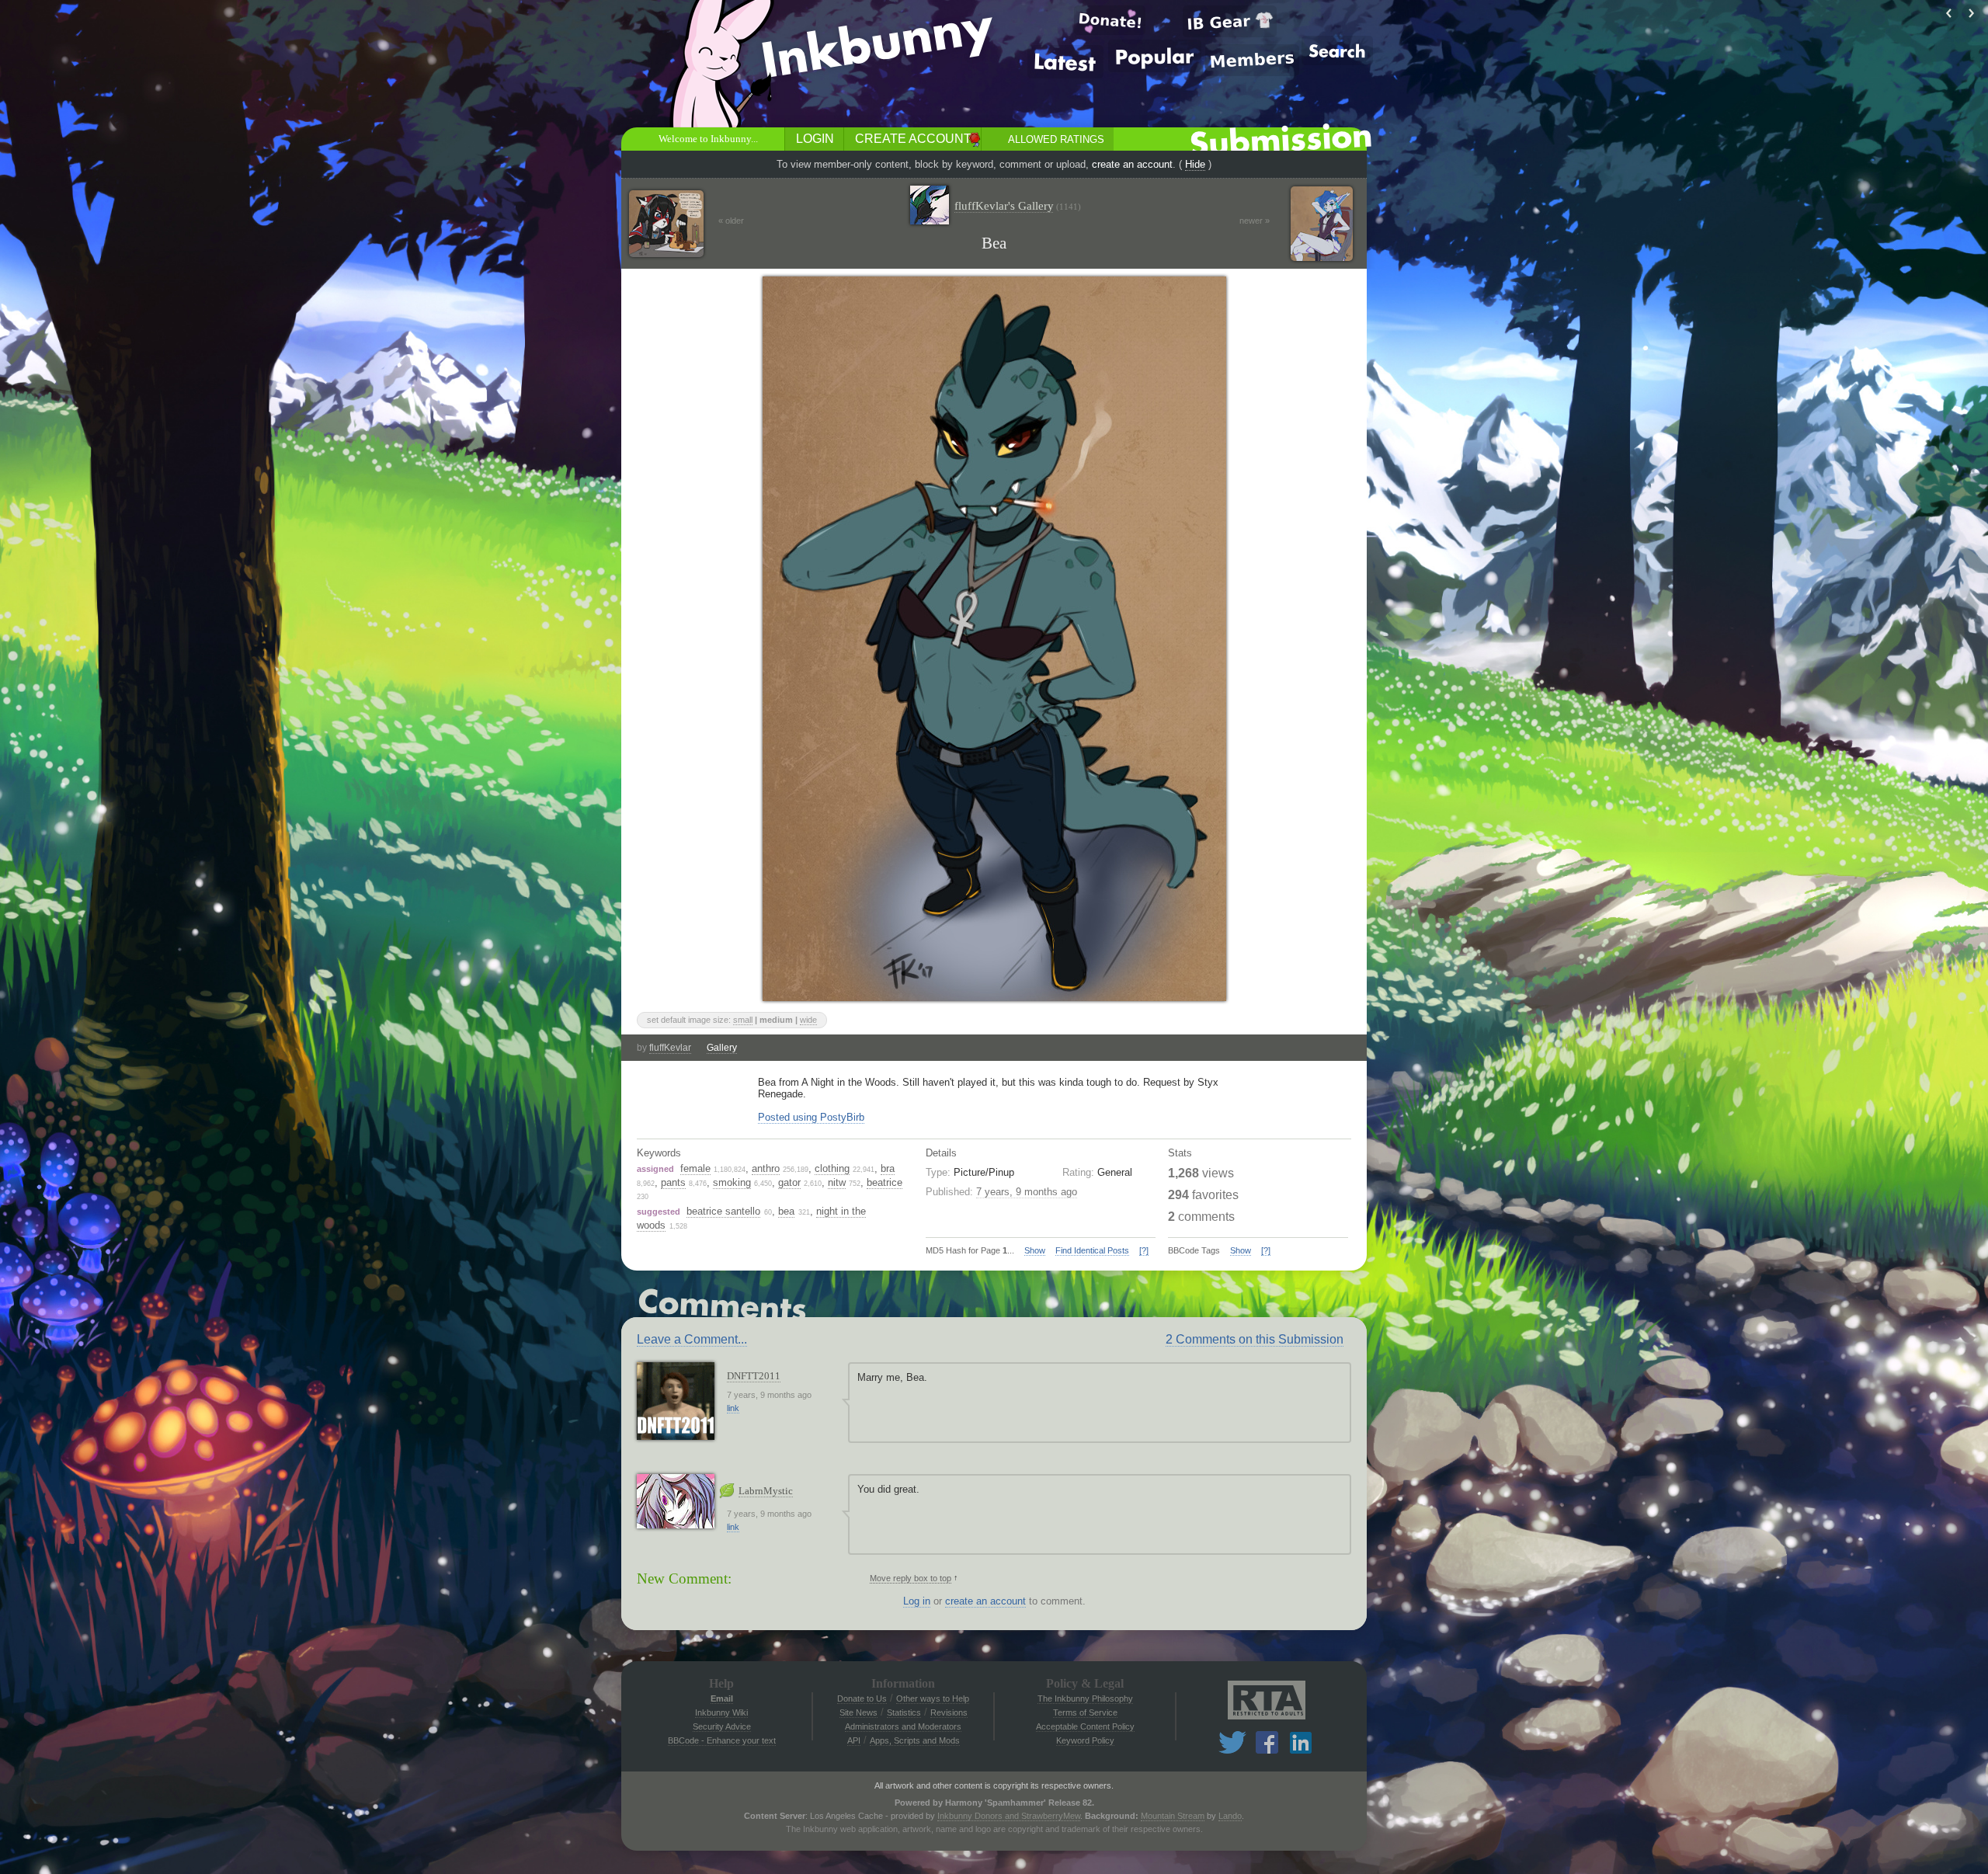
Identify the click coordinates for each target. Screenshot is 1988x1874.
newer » (1255, 221)
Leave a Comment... (692, 1339)
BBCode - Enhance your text (722, 1740)
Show (1035, 1250)
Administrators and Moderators (903, 1726)
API (854, 1740)
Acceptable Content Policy (1085, 1726)
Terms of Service (1085, 1712)
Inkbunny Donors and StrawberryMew (1009, 1816)
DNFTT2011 (754, 1376)
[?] (1144, 1250)
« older (731, 221)
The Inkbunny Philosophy (1085, 1698)
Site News (858, 1712)
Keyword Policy (1085, 1740)
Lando (1230, 1816)
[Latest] (1065, 62)
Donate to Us (862, 1698)
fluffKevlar (670, 1048)
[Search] (1337, 50)
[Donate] (1110, 20)
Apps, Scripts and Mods (915, 1740)
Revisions (949, 1712)
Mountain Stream (1173, 1816)
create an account (1132, 164)
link (733, 1408)
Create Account (913, 139)
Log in (917, 1601)
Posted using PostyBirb (811, 1117)
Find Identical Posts (1092, 1250)
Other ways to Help (933, 1698)
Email (722, 1698)
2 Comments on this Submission (1255, 1339)
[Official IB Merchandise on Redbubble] (1230, 21)
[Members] (1252, 60)
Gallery (722, 1048)
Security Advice (722, 1726)
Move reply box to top (911, 1578)
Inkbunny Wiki (721, 1712)
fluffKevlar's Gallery (1018, 206)
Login (815, 139)
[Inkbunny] (880, 47)
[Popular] (1155, 56)
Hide (1195, 164)
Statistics (904, 1712)
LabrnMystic (766, 1491)
